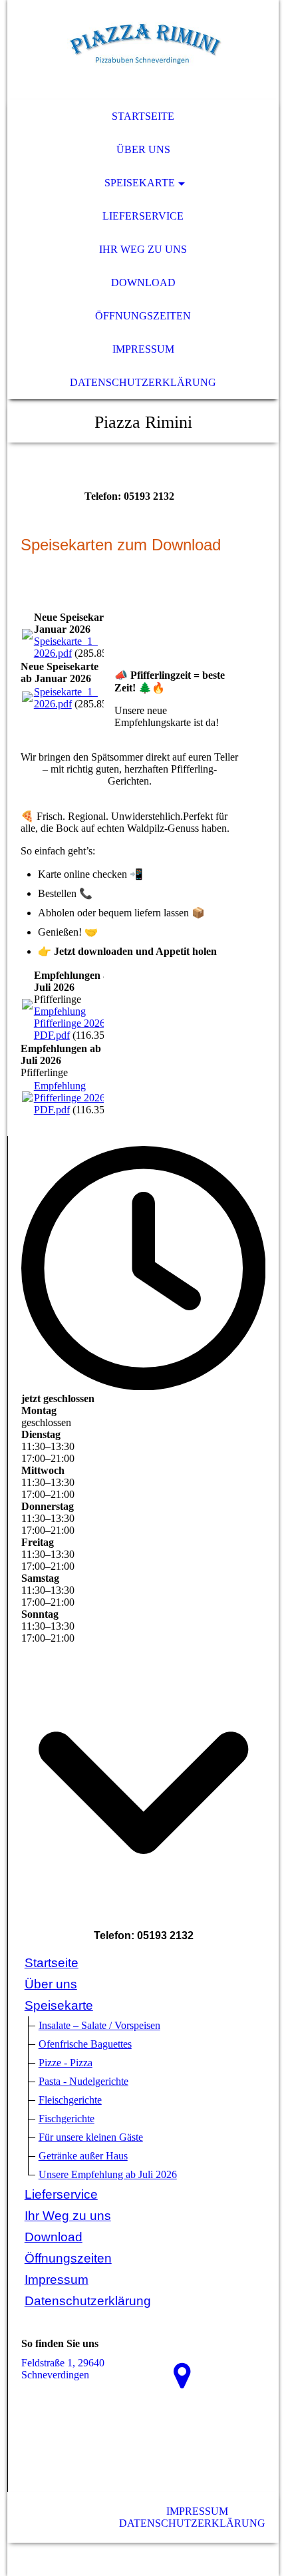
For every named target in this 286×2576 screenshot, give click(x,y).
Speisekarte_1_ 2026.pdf (66, 647)
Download (143, 282)
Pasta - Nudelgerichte (83, 2081)
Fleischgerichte (70, 2100)
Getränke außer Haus (83, 2156)
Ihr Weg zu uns (143, 249)
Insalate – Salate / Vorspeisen (99, 2025)
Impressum (143, 349)
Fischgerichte (67, 2118)
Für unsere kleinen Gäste (91, 2137)
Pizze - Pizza (66, 2063)
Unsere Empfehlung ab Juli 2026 (108, 2174)
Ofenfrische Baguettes (85, 2044)
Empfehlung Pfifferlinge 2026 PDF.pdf (70, 1023)
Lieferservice (143, 216)
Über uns (143, 149)
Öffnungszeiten (143, 316)
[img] (143, 50)
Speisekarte (140, 183)
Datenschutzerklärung (143, 382)
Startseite (143, 116)
